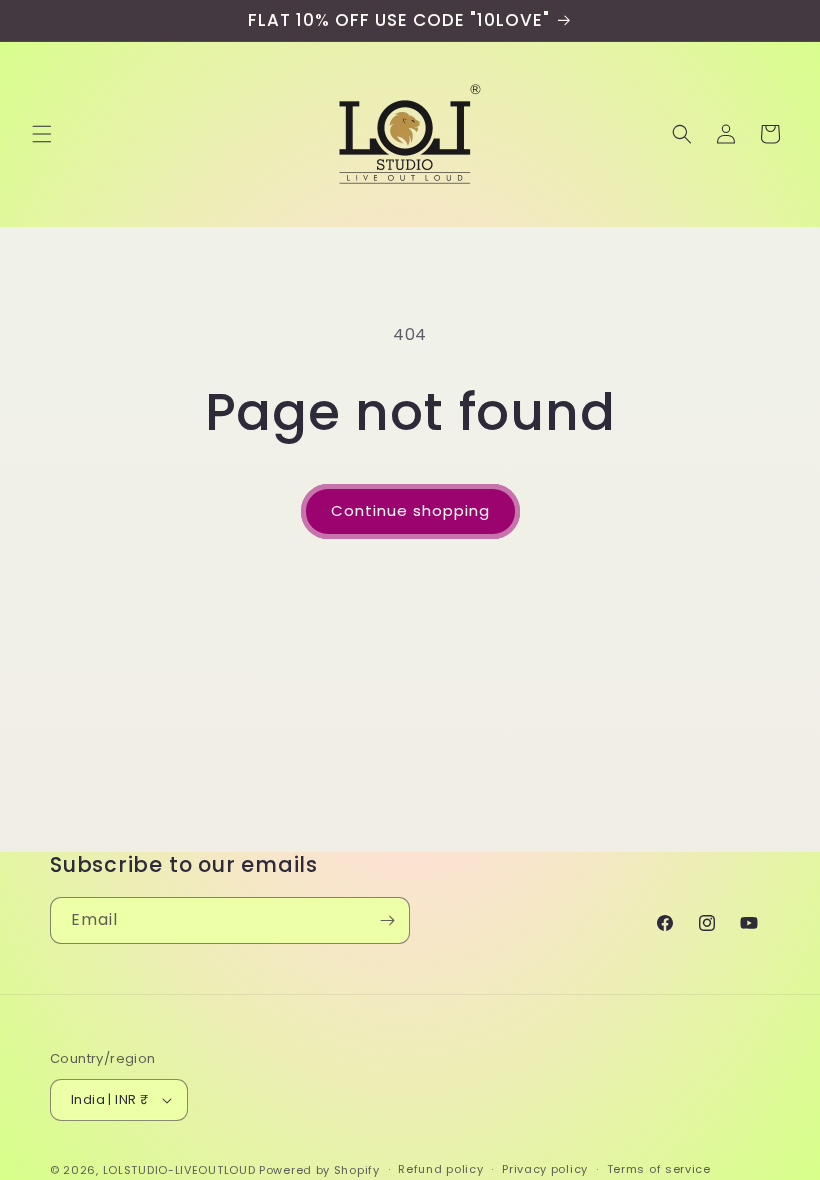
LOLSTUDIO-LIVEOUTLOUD (179, 1170)
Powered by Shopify (319, 1170)
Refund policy (440, 1169)
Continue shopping (410, 510)
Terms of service (659, 1169)
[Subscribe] (387, 920)
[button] (42, 134)
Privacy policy (545, 1169)
